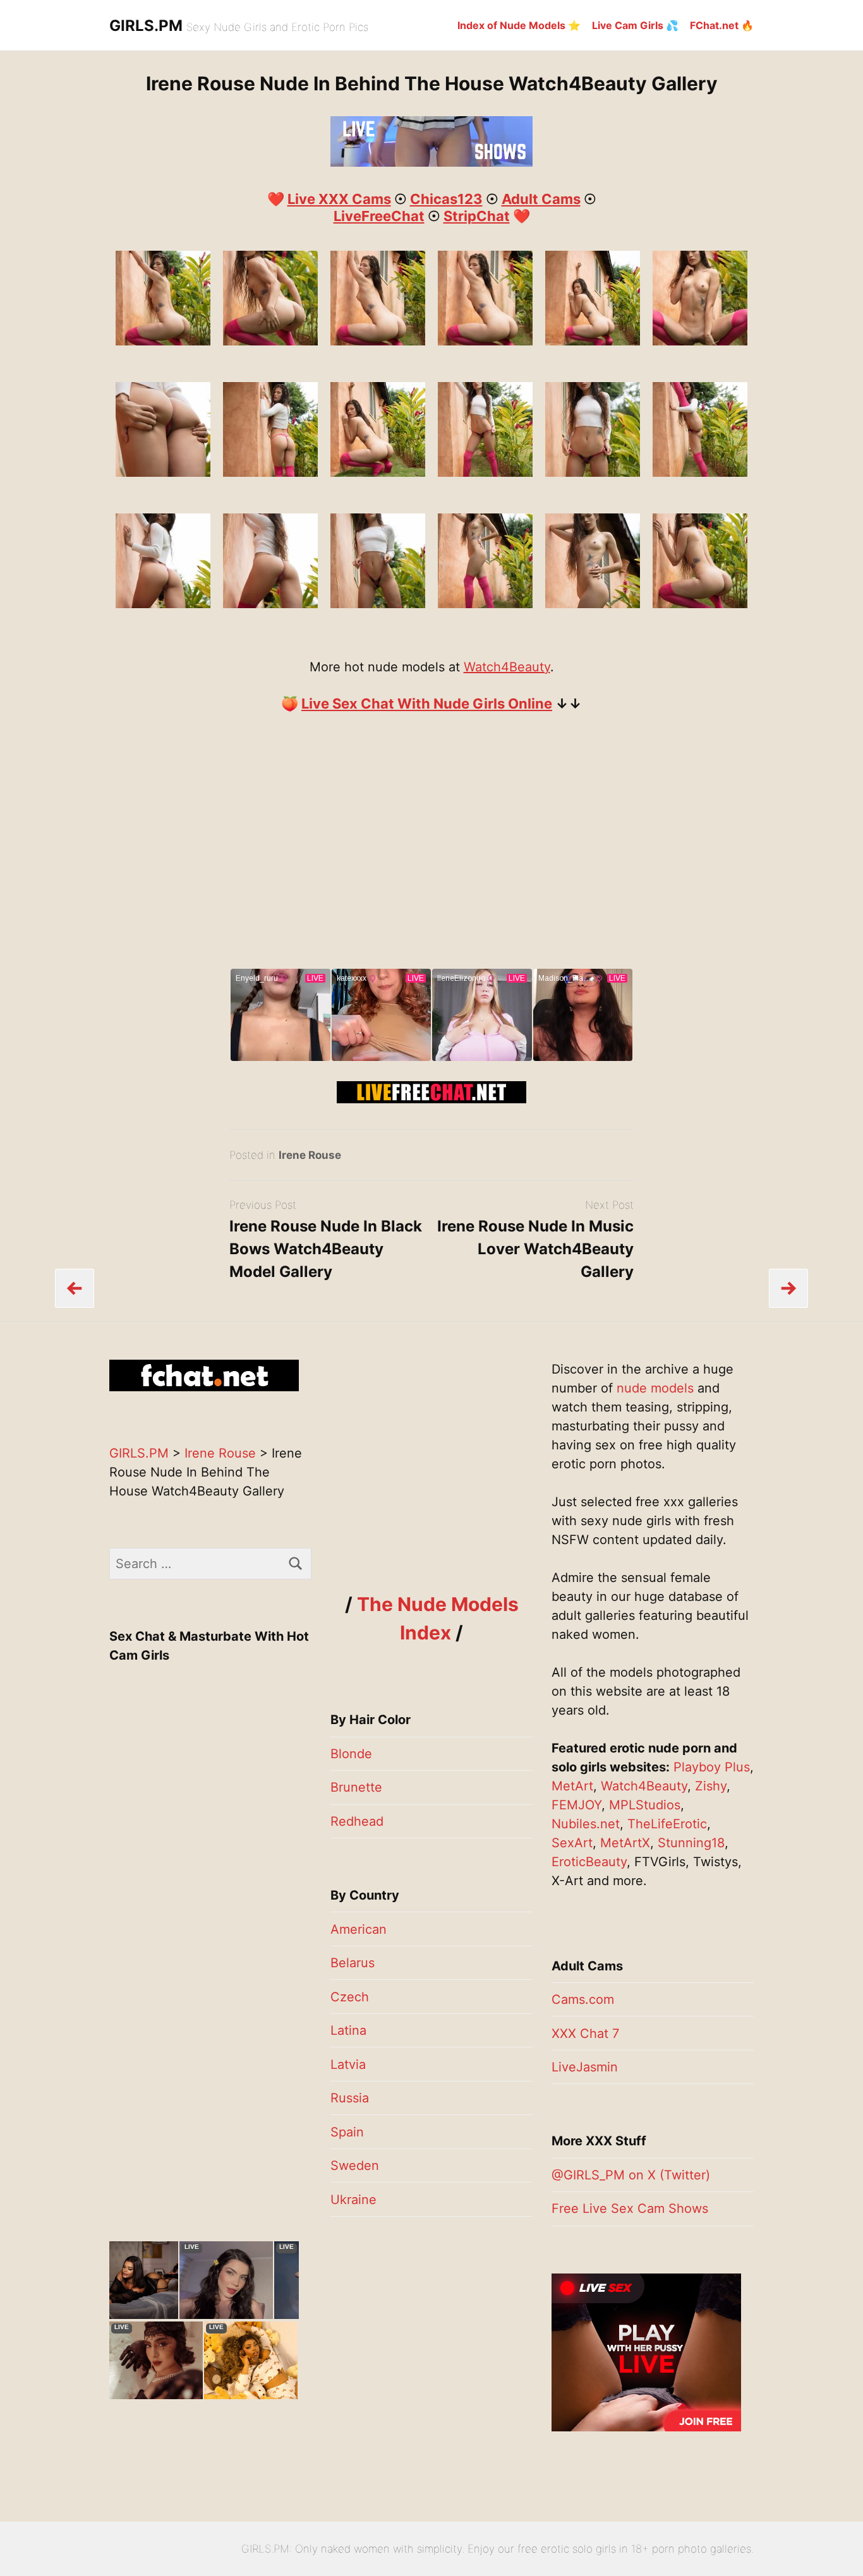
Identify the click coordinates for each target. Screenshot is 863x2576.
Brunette (356, 1787)
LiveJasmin (585, 2067)
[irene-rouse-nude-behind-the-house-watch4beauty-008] (593, 472)
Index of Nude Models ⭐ (519, 25)
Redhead (357, 1821)
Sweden (355, 2166)
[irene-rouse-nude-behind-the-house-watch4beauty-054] (593, 341)
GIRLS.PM (146, 26)
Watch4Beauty (507, 667)
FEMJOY (576, 1805)
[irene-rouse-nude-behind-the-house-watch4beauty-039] (700, 604)
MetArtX (625, 1843)
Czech (350, 1997)
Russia (350, 2098)
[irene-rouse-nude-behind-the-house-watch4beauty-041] (163, 341)
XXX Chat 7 (585, 2034)
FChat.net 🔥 (722, 25)
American (359, 1929)
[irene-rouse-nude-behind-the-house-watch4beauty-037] (593, 604)
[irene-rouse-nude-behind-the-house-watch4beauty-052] (378, 341)
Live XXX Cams (339, 199)
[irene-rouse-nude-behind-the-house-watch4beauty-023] (270, 604)
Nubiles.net (586, 1824)
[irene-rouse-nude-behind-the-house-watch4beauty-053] (485, 341)
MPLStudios (645, 1805)
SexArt (572, 1843)
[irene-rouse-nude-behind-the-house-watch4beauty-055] (378, 472)
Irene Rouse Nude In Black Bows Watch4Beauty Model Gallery (326, 1249)
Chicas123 (446, 199)
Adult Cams (541, 199)
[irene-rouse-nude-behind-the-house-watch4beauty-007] (485, 472)
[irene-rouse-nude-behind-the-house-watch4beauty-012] (270, 472)
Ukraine (353, 2200)
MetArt (572, 1786)
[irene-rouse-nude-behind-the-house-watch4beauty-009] (700, 472)
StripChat (477, 216)
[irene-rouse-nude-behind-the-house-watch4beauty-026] (378, 604)
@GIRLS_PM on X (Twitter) (631, 2175)
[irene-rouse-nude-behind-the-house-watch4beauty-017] (163, 604)
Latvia (348, 2064)
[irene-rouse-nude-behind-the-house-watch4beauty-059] (700, 341)
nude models (655, 1388)
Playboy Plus (712, 1767)
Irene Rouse (310, 1155)
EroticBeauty (589, 1862)
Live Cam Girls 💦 (635, 25)
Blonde (351, 1754)
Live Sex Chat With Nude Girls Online (427, 704)
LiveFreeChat (379, 216)
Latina (348, 2030)
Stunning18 (691, 1843)
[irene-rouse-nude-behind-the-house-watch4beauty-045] (270, 341)
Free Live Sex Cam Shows (630, 2208)
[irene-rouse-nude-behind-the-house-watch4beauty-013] (163, 472)
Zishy (711, 1786)
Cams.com (583, 1999)
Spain (347, 2132)
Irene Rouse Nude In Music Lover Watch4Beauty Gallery (535, 1249)
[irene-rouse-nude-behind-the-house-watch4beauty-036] (485, 604)
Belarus (353, 1963)
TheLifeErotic (667, 1824)
